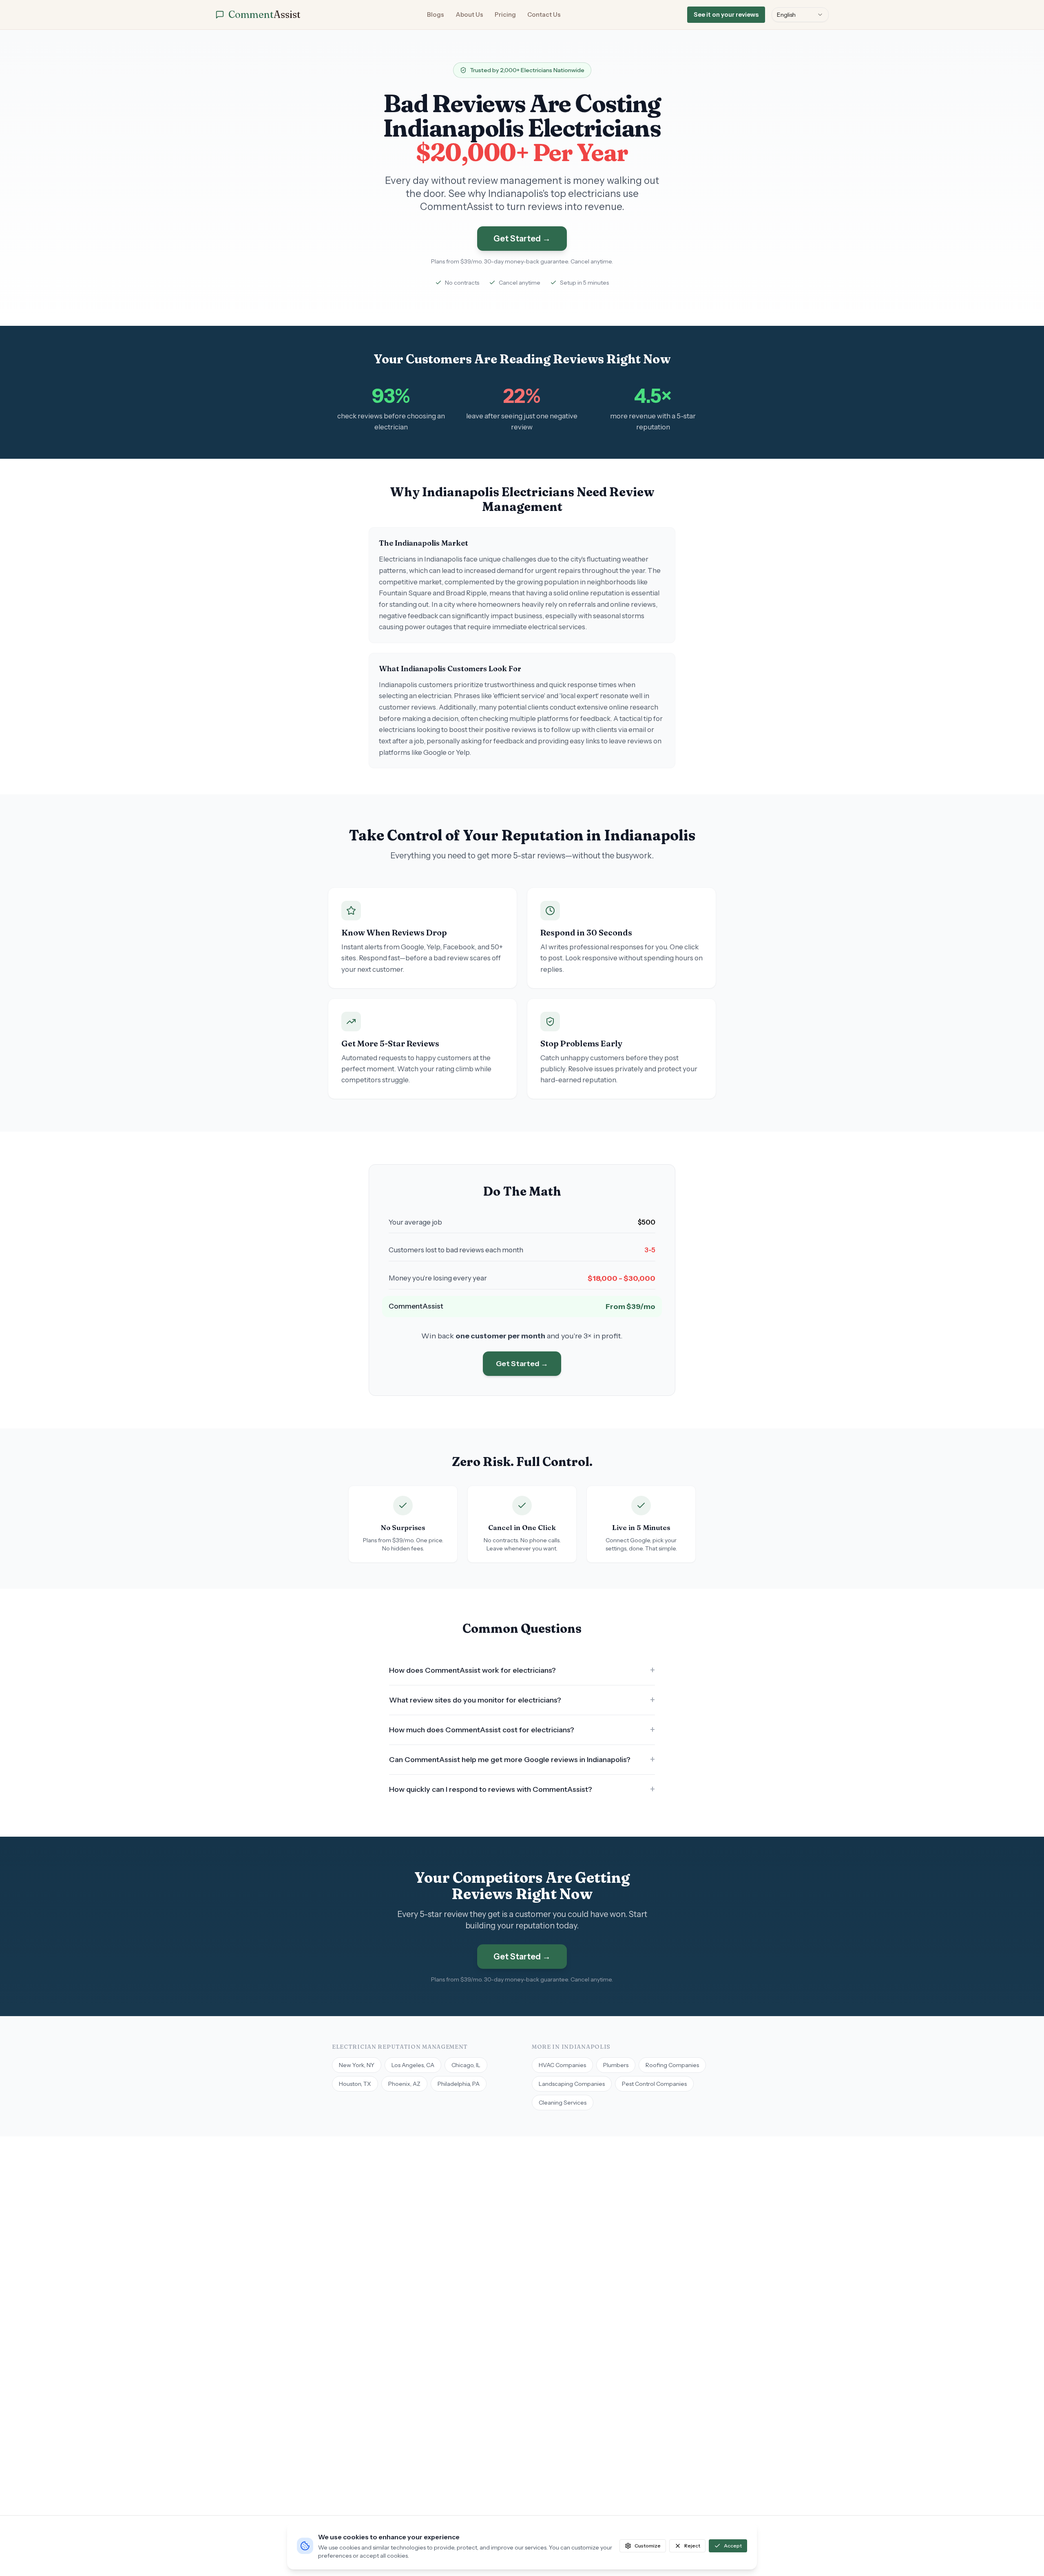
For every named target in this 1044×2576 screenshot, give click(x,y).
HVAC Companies (562, 2065)
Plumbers (616, 2065)
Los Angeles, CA (413, 2065)
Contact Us (544, 14)
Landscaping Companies (572, 2084)
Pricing (505, 14)
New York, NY (357, 2065)
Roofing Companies (672, 2065)
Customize (648, 2546)
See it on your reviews (726, 14)
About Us (469, 14)
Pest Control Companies (654, 2084)
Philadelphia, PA (459, 2084)
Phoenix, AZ (404, 2084)
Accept (733, 2546)
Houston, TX (355, 2084)
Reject (692, 2546)
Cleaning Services (563, 2103)
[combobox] (800, 15)
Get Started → (522, 239)
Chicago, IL (466, 2065)
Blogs (436, 14)
